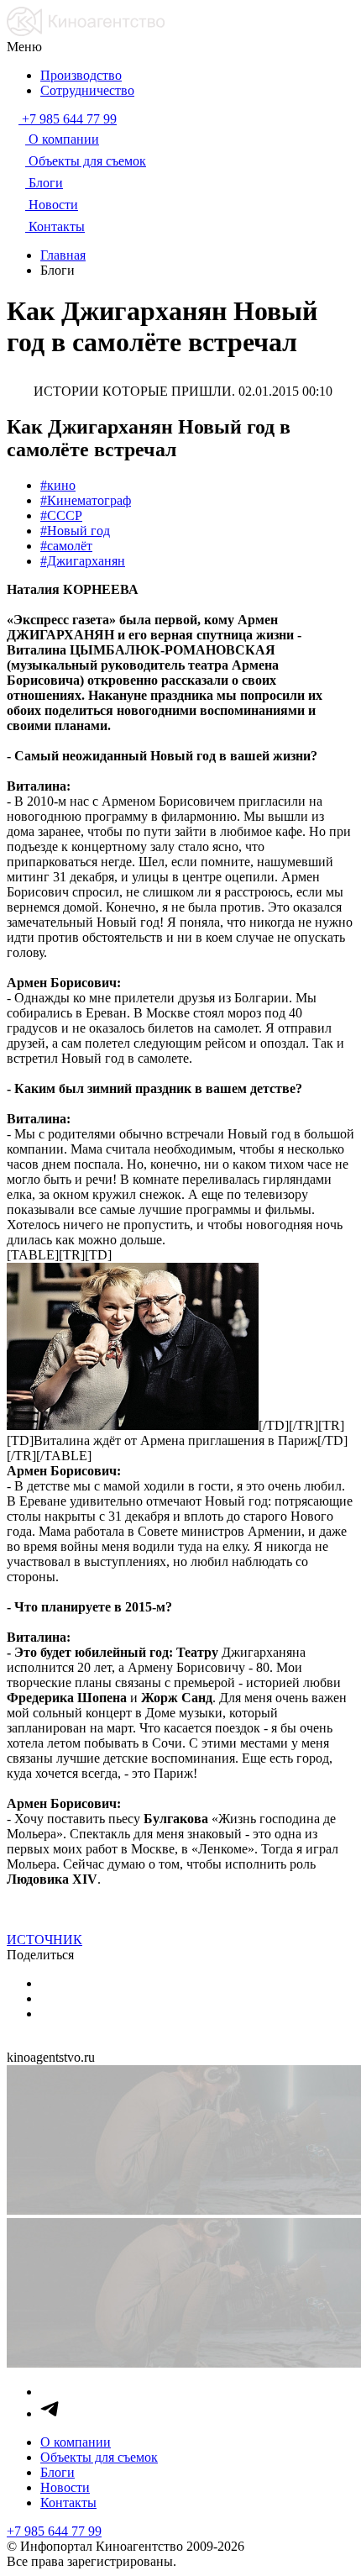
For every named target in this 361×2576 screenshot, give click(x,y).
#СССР (61, 515)
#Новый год (75, 531)
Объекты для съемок (99, 2457)
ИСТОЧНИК (44, 1940)
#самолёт (66, 546)
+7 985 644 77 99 (54, 2531)
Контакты (68, 2502)
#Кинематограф (86, 500)
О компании (76, 2442)
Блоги (58, 2472)
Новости (65, 2487)
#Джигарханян (83, 561)
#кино (58, 485)
